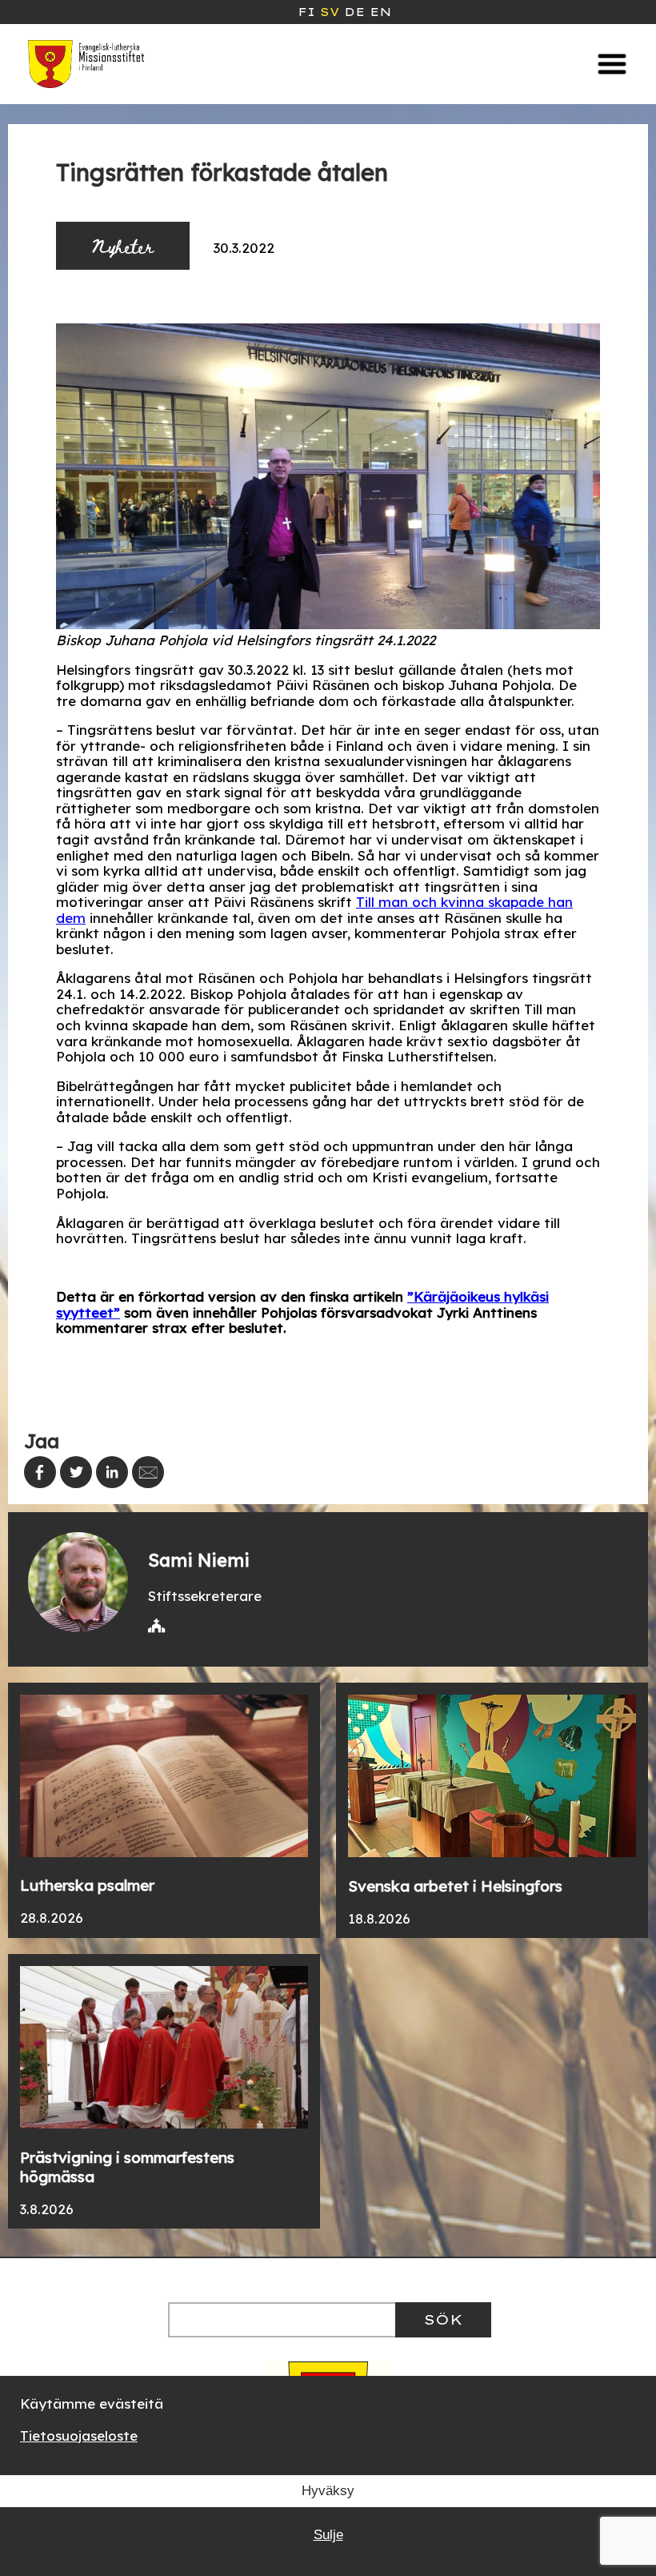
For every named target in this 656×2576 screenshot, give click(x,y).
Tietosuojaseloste (79, 2436)
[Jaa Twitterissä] (76, 1472)
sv (330, 12)
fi (306, 12)
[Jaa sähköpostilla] (148, 1472)
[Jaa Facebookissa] (40, 1472)
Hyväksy (328, 2491)
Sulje (328, 2535)
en (380, 12)
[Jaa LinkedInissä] (112, 1472)
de (354, 12)
